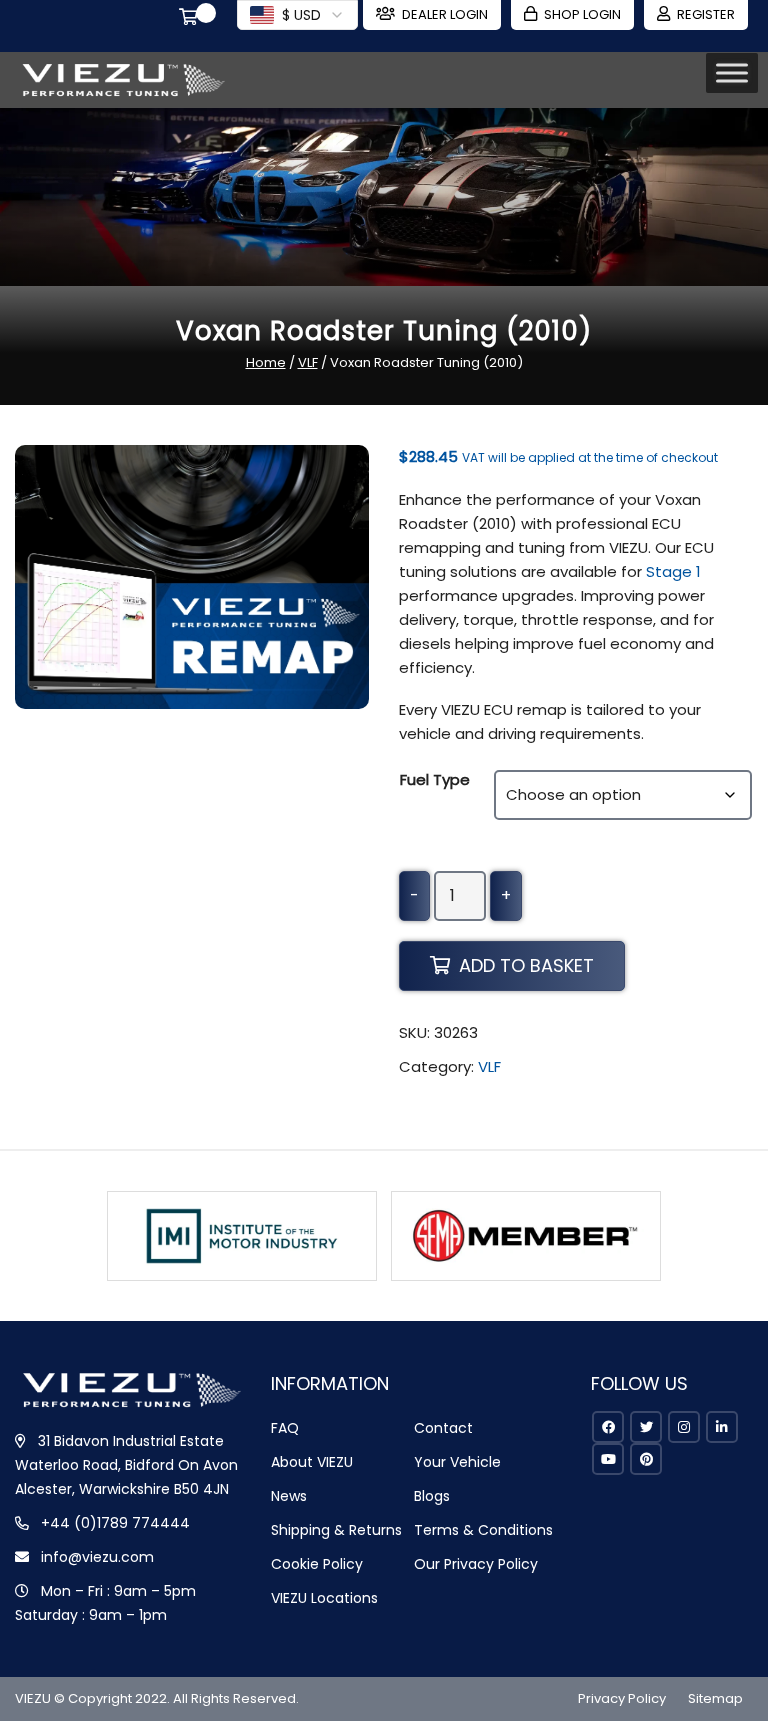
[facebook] (608, 1427)
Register (706, 14)
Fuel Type (435, 779)
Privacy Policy (622, 1698)
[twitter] (646, 1427)
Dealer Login (445, 14)
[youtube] (608, 1459)
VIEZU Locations (324, 1598)
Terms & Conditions (483, 1530)
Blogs (432, 1496)
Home (266, 362)
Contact (443, 1428)
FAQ (285, 1428)
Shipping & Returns (336, 1530)
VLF (308, 362)
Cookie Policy (317, 1564)
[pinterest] (646, 1459)
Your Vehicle (457, 1462)
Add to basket (526, 965)
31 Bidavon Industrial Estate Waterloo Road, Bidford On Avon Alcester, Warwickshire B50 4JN (126, 1465)
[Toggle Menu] (732, 72)
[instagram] (684, 1427)
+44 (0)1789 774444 (115, 1523)
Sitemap (715, 1698)
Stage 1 (673, 571)
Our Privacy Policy (476, 1564)
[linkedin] (722, 1427)
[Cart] (192, 19)
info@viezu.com (97, 1557)
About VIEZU (312, 1462)
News (289, 1496)
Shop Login (582, 14)
